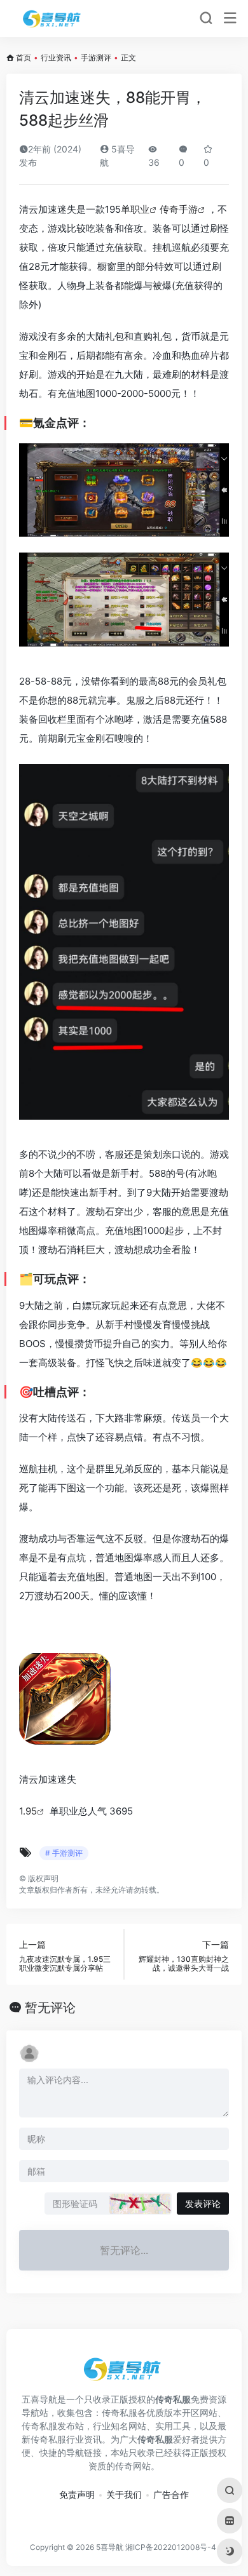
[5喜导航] (53, 18)
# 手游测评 (64, 1853)
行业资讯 (56, 57)
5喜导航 (110, 2547)
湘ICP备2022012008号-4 (171, 2547)
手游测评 (96, 57)
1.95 (28, 1811)
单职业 (135, 209)
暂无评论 (50, 2008)
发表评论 (203, 2204)
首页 (24, 57)
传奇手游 (179, 209)
